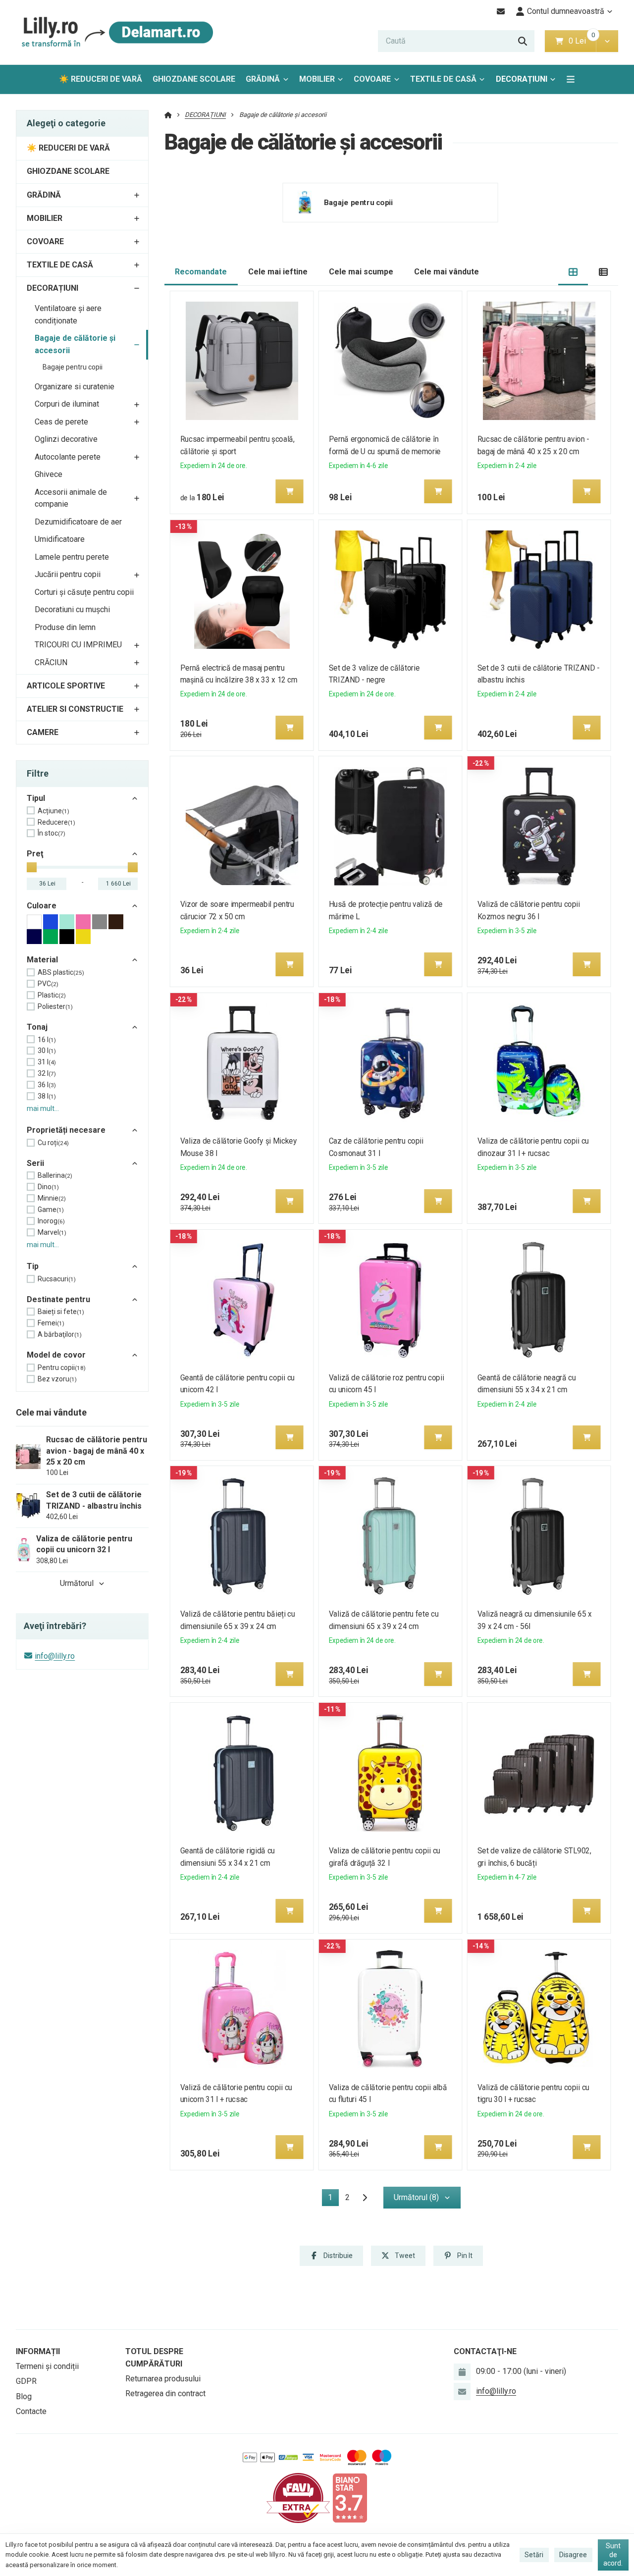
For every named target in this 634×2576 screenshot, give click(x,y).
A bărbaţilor (60, 1334)
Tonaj (37, 1027)
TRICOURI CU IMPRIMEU (78, 645)
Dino (48, 1187)
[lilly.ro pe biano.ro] (350, 2497)
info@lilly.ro (55, 1656)
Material (42, 960)
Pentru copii (62, 1367)
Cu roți (53, 1143)
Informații (38, 2351)
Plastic (52, 995)
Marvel (52, 1232)
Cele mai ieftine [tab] (278, 272)
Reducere (56, 822)
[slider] (32, 867)
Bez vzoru (57, 1379)
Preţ (35, 854)
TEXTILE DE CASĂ (443, 79)
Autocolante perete (68, 457)
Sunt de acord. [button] (613, 2554)
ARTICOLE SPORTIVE (66, 686)
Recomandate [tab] (201, 272)
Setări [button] (534, 2555)
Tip (33, 1266)
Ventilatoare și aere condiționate (68, 315)
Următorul (77, 1583)
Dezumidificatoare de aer (78, 522)
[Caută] (523, 41)
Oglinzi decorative (66, 439)
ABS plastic (61, 972)
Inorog (51, 1221)
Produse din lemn (65, 627)
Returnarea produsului (163, 2379)
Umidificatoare (60, 539)
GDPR (26, 2381)
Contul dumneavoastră (566, 11)
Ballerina (55, 1175)
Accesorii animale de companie (71, 498)
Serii (35, 1163)
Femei (51, 1323)
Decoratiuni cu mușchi (72, 609)
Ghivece (49, 474)
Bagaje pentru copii (73, 367)
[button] (607, 41)
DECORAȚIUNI (522, 79)
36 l (47, 1085)
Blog (24, 2396)
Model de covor (56, 1355)
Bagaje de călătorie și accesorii (75, 344)
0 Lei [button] (582, 41)
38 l (47, 1096)
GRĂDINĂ (263, 79)
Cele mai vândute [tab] (447, 272)
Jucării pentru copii (68, 574)
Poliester (55, 1006)
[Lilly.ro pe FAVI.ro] (298, 2497)
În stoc (52, 833)
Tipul (36, 798)
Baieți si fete (61, 1312)
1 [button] (333, 2199)
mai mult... (43, 1108)
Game (51, 1209)
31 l (47, 1062)
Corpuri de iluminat (67, 404)
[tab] (573, 272)
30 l (47, 1051)
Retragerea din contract (165, 2393)
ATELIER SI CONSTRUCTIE (75, 709)
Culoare (42, 906)
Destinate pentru (58, 1299)
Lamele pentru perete (72, 557)
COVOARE (372, 79)
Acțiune (53, 811)
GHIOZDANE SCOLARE (194, 79)
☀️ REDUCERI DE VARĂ (101, 79)
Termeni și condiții (47, 2366)
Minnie (52, 1198)
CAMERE (43, 732)
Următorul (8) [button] (416, 2197)
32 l (47, 1073)
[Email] (501, 11)
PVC (48, 984)
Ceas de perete (61, 422)
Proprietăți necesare (66, 1130)
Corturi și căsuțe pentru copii (84, 592)
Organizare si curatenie (75, 387)
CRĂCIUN (51, 662)
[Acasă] (115, 32)
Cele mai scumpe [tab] (361, 272)
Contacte (31, 2411)
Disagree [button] (573, 2555)
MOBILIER (317, 79)
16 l (47, 1040)
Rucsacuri (57, 1279)
